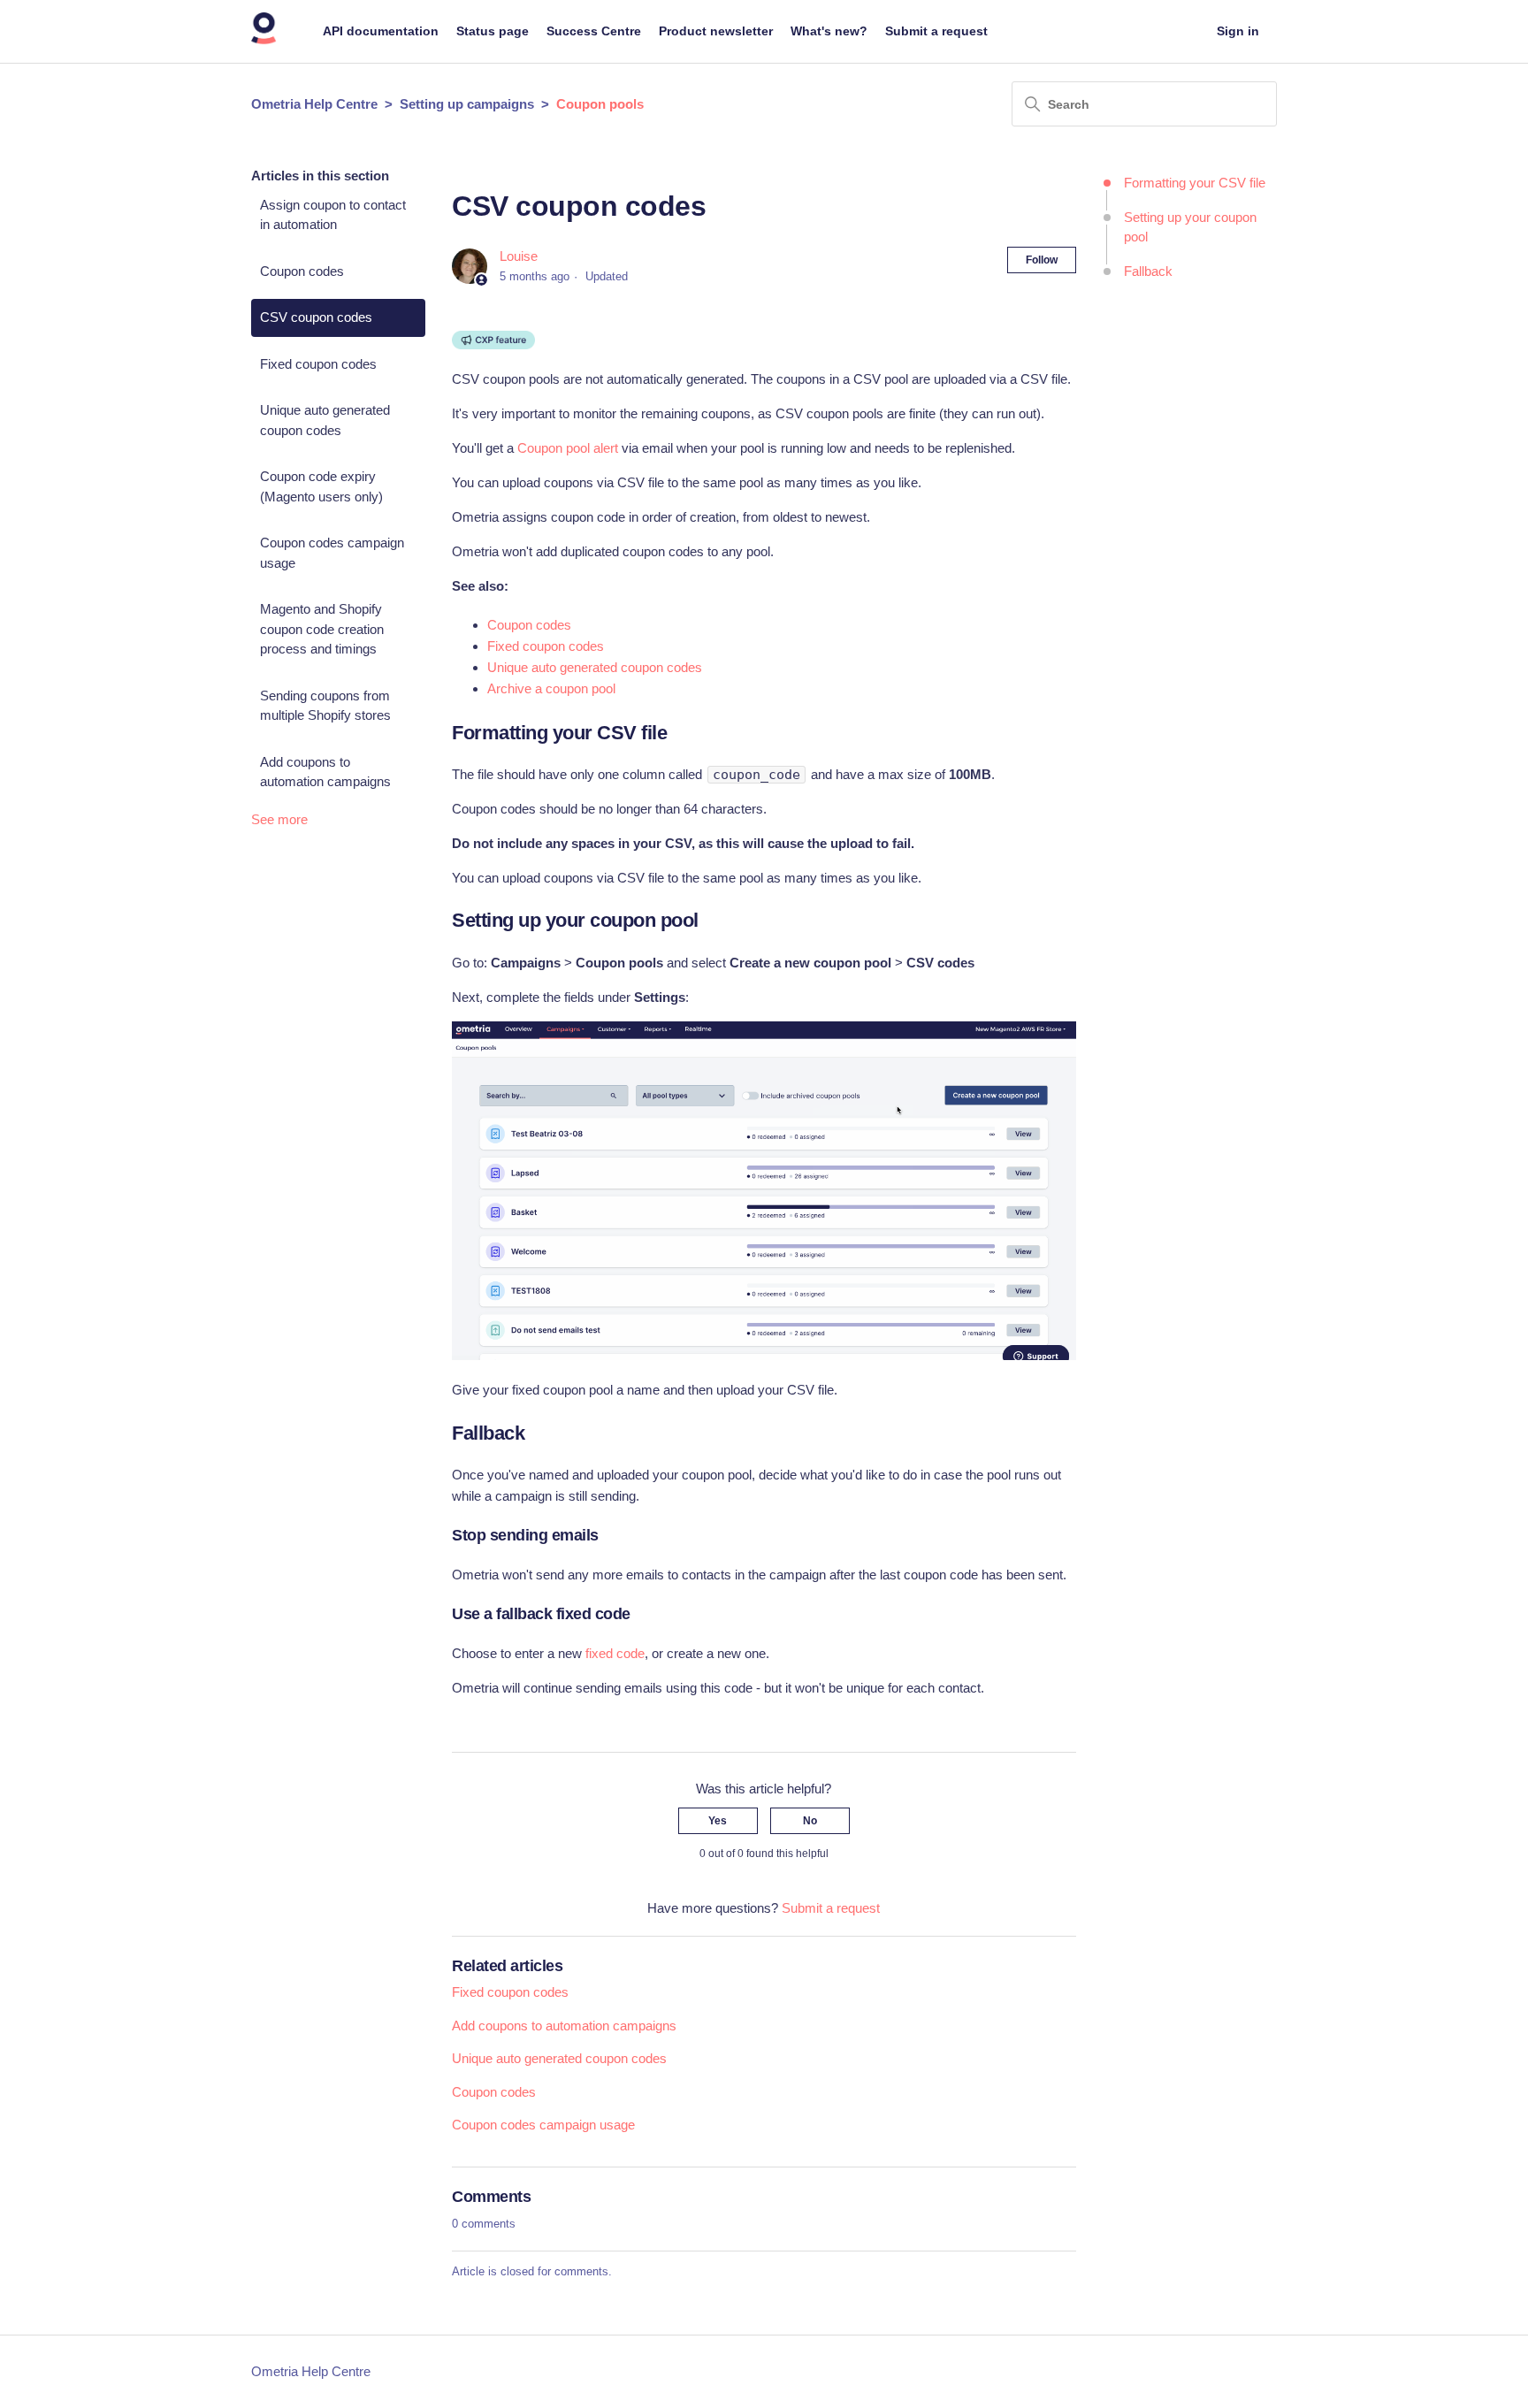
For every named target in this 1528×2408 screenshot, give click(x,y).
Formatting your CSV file (1195, 183)
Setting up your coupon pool (1190, 227)
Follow (1042, 260)
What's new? (829, 31)
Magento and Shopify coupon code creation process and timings (322, 629)
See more (279, 819)
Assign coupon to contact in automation (333, 215)
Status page (493, 31)
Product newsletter (716, 31)
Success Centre (594, 31)
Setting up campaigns (467, 104)
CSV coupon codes (316, 317)
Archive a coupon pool (551, 688)
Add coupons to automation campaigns (325, 772)
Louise (519, 256)
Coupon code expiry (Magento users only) (321, 486)
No (810, 1821)
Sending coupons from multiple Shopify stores (325, 706)
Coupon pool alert (568, 448)
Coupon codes (302, 271)
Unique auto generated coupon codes (325, 420)
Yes (718, 1821)
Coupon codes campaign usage (332, 553)
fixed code (615, 1653)
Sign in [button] (1238, 31)
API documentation (381, 31)
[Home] (264, 40)
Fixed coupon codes (318, 364)
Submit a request (936, 31)
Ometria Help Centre (314, 104)
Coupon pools (600, 104)
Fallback (1148, 271)
